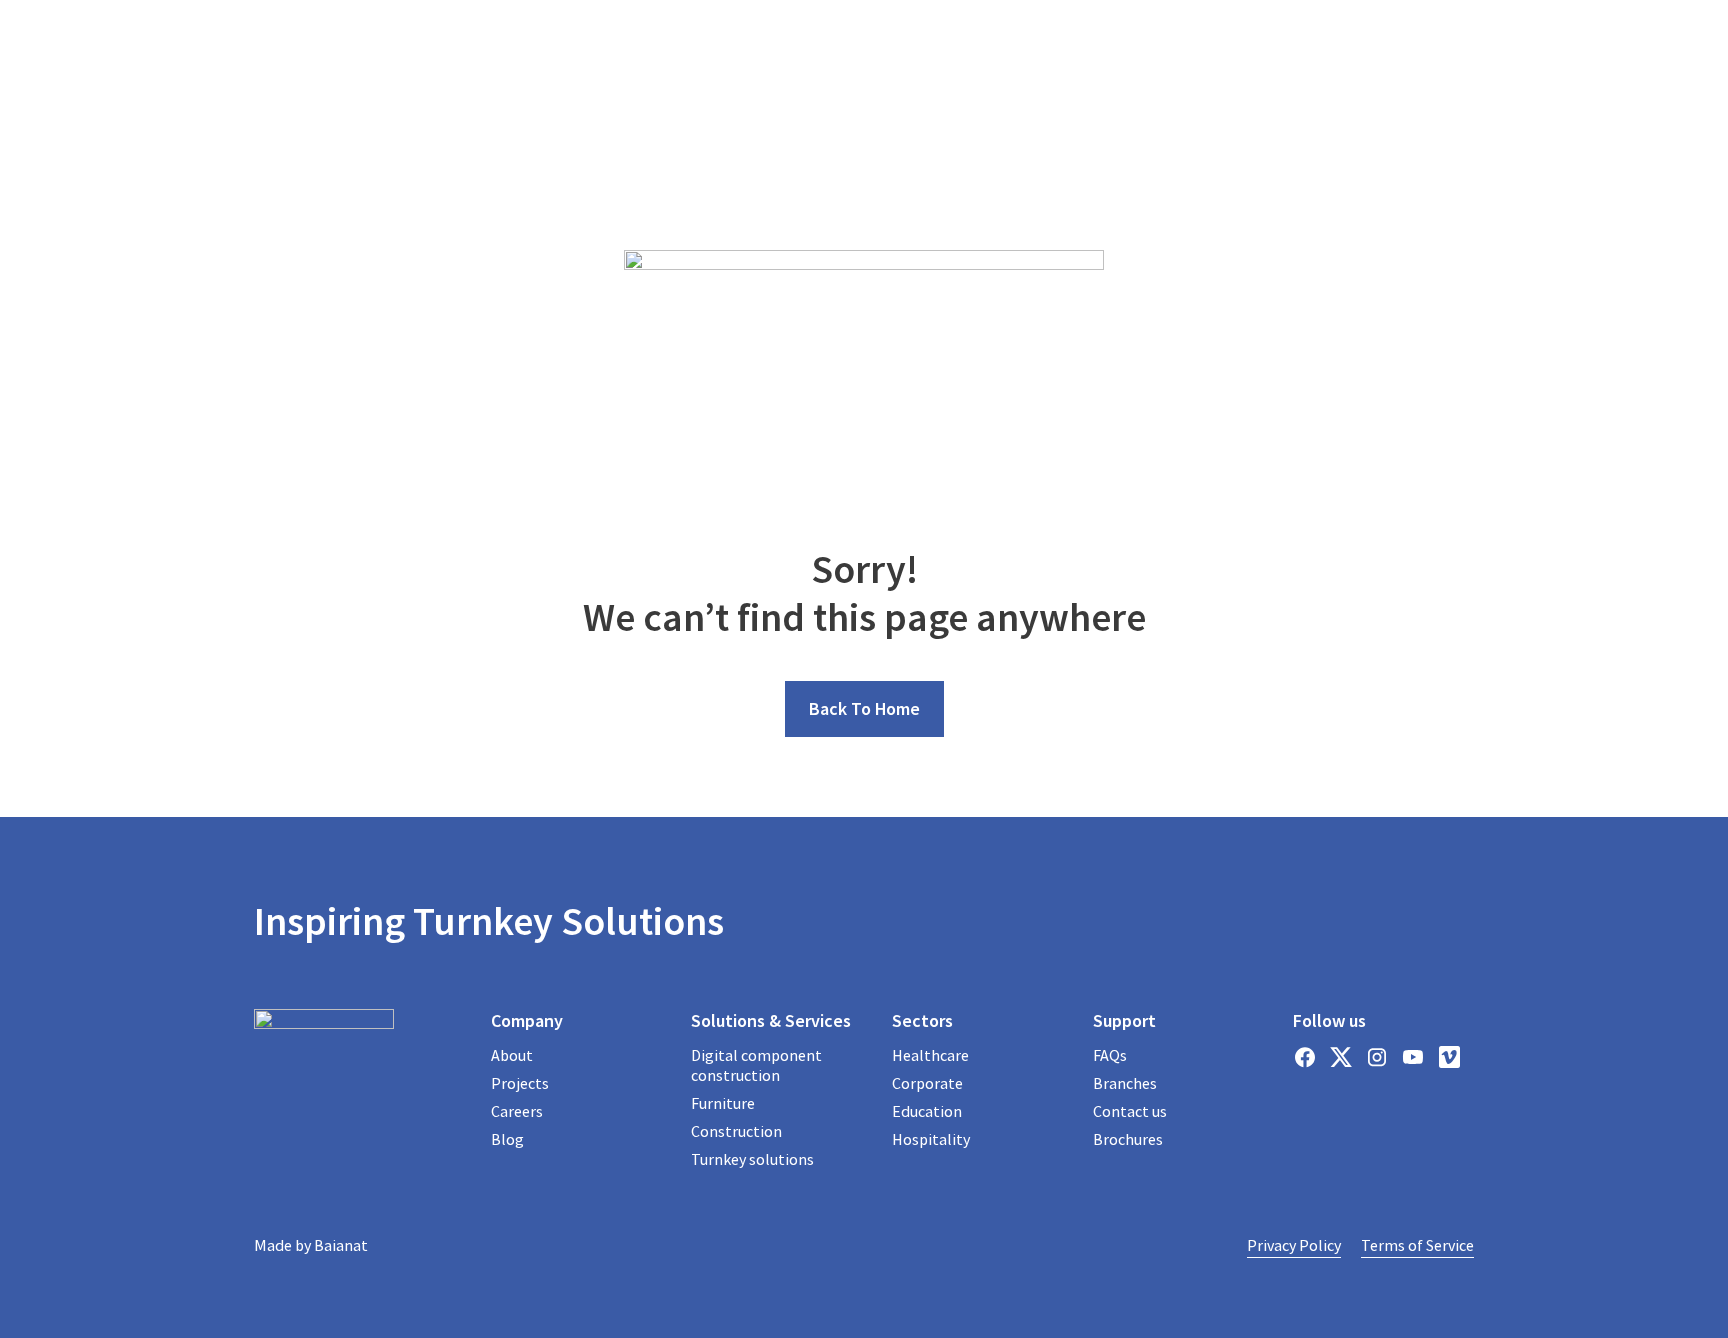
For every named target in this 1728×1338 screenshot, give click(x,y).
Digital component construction (756, 1065)
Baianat (341, 1245)
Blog (507, 1139)
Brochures (1128, 1139)
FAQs (1110, 1055)
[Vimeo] (1449, 1057)
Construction (736, 1131)
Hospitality (931, 1139)
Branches (1125, 1083)
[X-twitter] (1341, 1057)
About (512, 1055)
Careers (517, 1111)
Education (927, 1111)
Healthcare (930, 1055)
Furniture (723, 1103)
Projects (520, 1083)
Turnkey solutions (752, 1159)
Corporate (927, 1083)
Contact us (1130, 1111)
